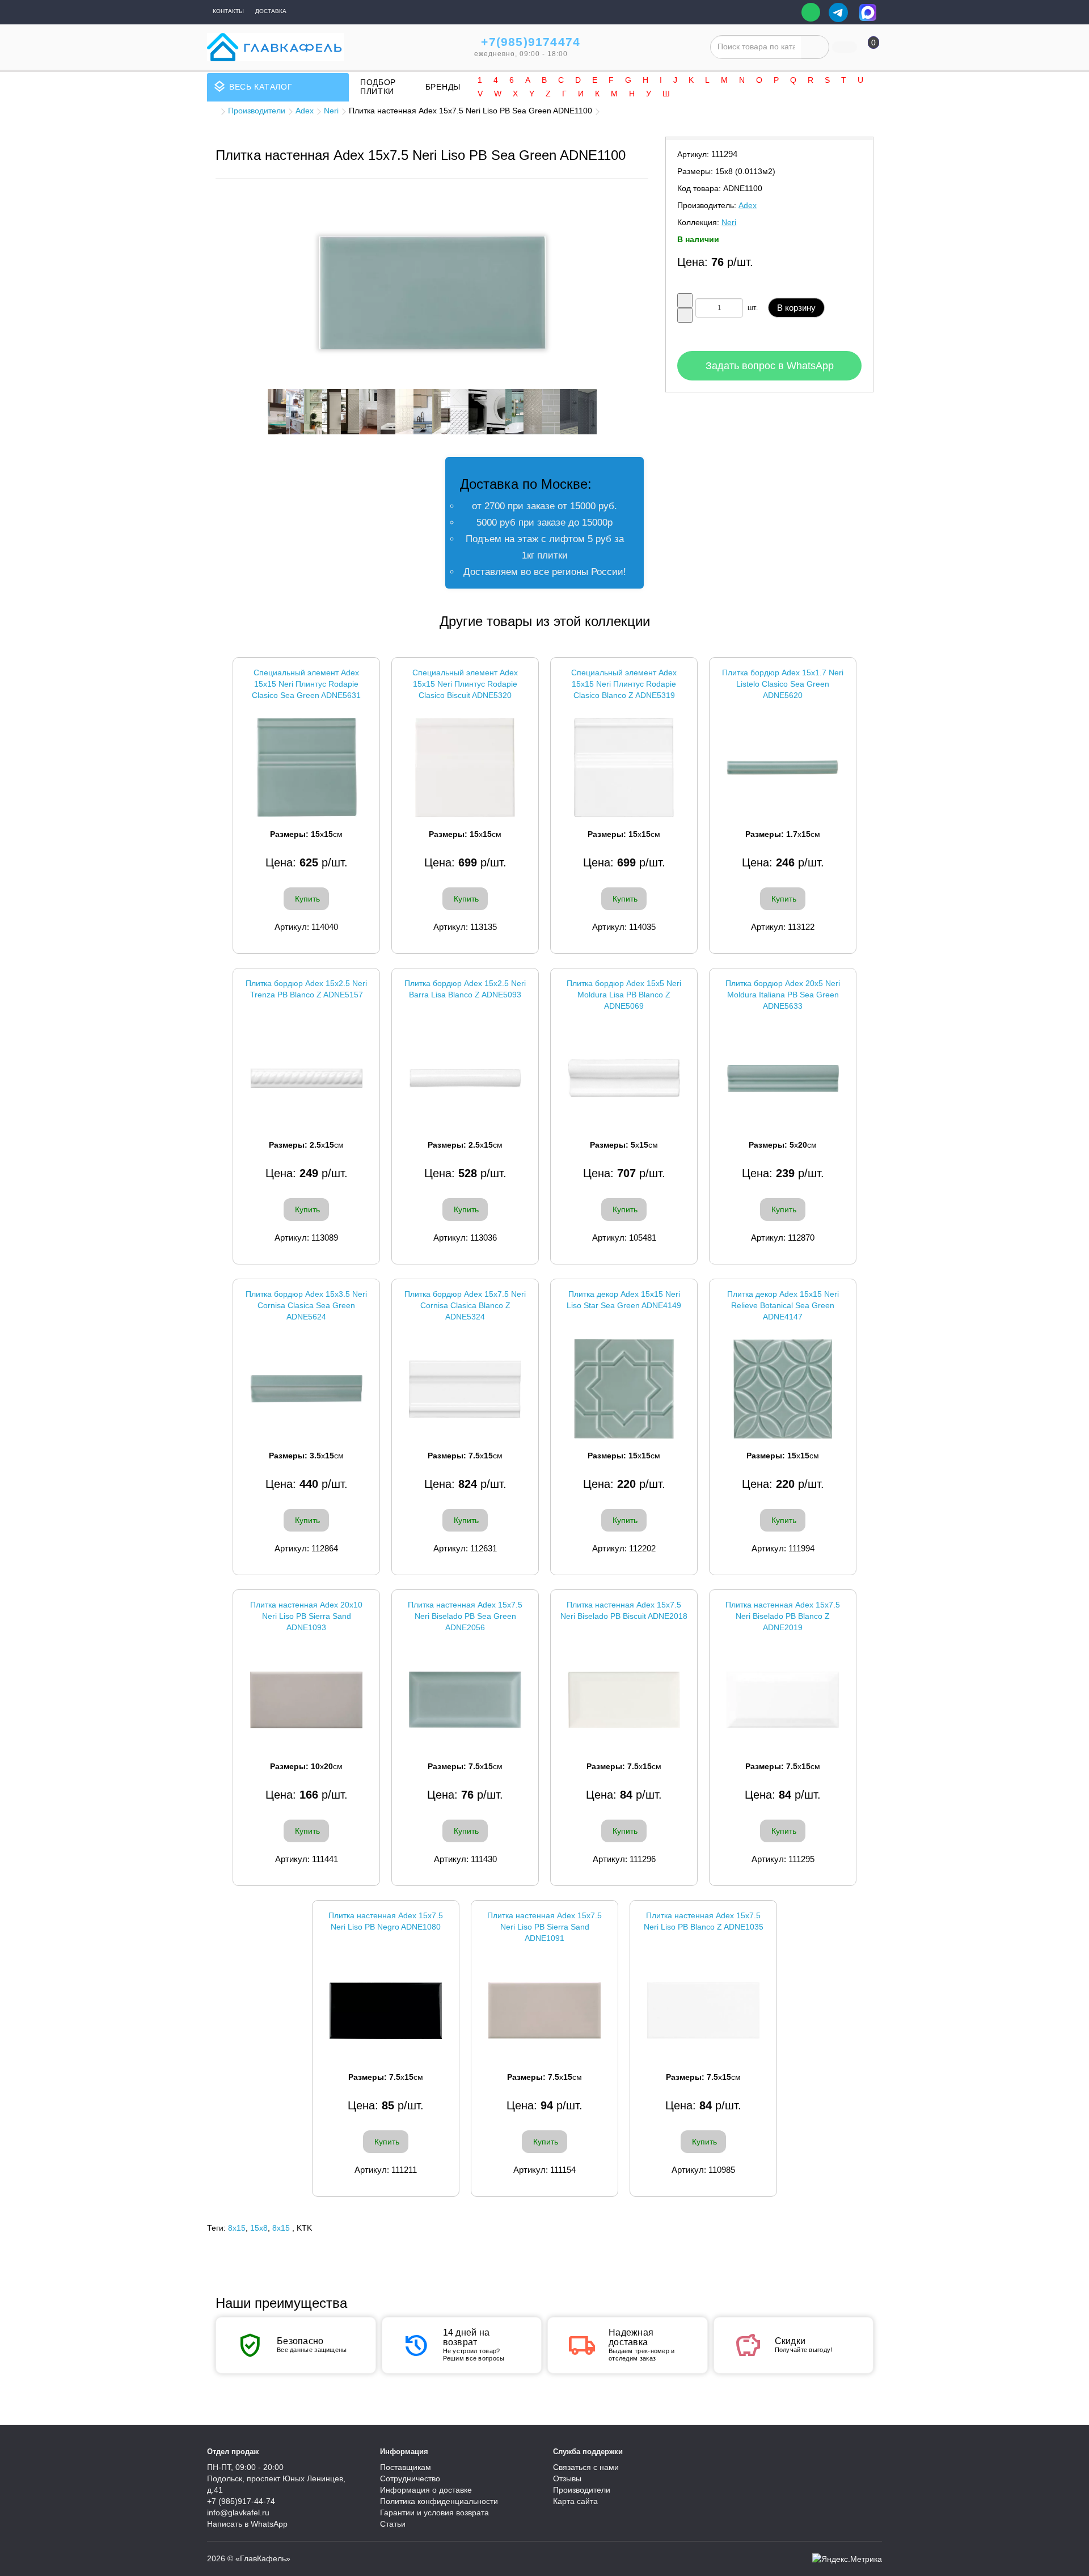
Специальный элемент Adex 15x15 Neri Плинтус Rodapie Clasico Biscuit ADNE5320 (465, 684)
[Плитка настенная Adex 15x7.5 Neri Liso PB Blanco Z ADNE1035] (703, 2010)
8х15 (281, 2228)
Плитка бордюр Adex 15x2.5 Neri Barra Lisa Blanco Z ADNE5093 (465, 989)
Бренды (443, 87)
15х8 (259, 2228)
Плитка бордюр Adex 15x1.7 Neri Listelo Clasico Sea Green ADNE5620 (783, 684)
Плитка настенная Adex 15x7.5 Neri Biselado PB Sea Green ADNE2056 (465, 1616)
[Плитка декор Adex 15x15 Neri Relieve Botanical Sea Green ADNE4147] (783, 1389)
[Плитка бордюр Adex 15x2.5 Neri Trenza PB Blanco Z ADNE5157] (306, 1078)
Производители (257, 111)
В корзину (796, 308)
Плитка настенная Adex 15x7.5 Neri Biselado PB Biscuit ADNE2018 (624, 1610)
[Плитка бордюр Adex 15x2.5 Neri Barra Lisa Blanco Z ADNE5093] (465, 1078)
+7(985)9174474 (531, 42)
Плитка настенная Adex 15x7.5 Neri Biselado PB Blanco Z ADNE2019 (783, 1616)
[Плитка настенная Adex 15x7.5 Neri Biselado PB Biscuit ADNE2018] (624, 1700)
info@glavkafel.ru (238, 2512)
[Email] (785, 12)
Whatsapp (811, 12)
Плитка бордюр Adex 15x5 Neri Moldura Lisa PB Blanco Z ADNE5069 (624, 995)
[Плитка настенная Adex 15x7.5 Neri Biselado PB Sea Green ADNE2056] (465, 1700)
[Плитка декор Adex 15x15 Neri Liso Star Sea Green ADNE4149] (624, 1389)
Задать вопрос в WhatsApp (770, 366)
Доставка (271, 11)
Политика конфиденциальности (439, 2501)
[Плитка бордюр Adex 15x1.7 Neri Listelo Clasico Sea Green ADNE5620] (783, 767)
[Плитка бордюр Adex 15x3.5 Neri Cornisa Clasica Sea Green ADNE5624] (306, 1389)
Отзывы (567, 2478)
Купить (307, 899)
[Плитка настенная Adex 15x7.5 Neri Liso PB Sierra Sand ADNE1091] (544, 2010)
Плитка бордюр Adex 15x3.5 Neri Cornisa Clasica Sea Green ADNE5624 (306, 1305)
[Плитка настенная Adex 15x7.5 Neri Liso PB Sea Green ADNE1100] (432, 293)
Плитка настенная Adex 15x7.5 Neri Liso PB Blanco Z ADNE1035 (704, 1921)
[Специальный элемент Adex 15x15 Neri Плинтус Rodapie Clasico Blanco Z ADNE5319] (624, 767)
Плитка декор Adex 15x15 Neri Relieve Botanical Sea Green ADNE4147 (783, 1305)
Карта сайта (575, 2501)
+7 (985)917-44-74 (241, 2501)
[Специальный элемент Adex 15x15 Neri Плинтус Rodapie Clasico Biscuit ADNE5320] (465, 767)
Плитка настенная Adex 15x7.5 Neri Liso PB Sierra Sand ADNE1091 (544, 1927)
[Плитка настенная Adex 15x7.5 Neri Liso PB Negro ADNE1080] (386, 2010)
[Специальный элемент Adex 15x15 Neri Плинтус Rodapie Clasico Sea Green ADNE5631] (306, 767)
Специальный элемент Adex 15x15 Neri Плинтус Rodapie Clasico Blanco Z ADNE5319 (624, 684)
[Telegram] (838, 12)
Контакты (228, 11)
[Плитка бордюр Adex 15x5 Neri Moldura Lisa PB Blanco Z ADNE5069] (624, 1078)
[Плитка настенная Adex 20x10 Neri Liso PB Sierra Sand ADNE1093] (306, 1700)
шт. (753, 308)
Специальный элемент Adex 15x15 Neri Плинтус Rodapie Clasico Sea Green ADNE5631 (306, 684)
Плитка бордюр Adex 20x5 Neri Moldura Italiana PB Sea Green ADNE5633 (783, 995)
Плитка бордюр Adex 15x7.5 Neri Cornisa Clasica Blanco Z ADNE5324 (465, 1305)
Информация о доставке (426, 2490)
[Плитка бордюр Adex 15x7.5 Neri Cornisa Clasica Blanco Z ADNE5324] (465, 1389)
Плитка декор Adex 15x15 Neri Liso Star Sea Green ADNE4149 (624, 1300)
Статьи (393, 2524)
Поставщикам (406, 2467)
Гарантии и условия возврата (434, 2512)
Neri (331, 111)
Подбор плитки (378, 87)
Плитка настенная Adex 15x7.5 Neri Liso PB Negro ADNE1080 (386, 1921)
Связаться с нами (586, 2467)
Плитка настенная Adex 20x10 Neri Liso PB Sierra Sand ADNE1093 (306, 1616)
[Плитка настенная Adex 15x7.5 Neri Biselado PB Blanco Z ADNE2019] (783, 1700)
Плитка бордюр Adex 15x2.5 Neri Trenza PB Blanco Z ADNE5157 (306, 989)
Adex (305, 111)
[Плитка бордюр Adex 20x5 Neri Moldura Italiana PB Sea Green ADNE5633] (783, 1078)
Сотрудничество (410, 2478)
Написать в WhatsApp (247, 2524)
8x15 (237, 2228)
